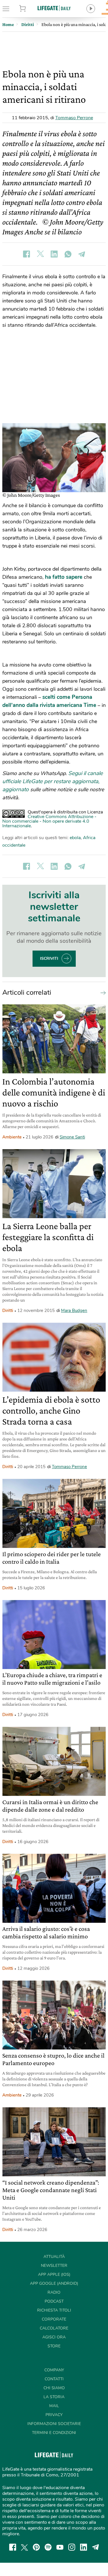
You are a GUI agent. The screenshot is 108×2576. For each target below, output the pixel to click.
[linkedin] (84, 2547)
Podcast (54, 2301)
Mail (54, 2406)
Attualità (54, 2257)
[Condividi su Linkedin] (54, 254)
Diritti (8, 1311)
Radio (54, 2292)
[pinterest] (36, 2547)
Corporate (54, 2319)
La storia (54, 2397)
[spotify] (48, 2547)
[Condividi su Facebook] (26, 254)
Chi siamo (54, 2388)
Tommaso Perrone (74, 118)
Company (54, 2370)
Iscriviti (49, 958)
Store (30, 9)
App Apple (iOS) (54, 2274)
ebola (75, 838)
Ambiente (12, 1137)
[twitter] (24, 2547)
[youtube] (60, 2547)
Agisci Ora (54, 2337)
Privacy (54, 2415)
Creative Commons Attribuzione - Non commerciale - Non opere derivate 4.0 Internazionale (49, 821)
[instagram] (72, 2547)
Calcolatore (54, 2328)
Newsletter (54, 2266)
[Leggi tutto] (102, 992)
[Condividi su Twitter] (40, 254)
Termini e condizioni (54, 2433)
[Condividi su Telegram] (82, 254)
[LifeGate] (54, 8)
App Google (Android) (54, 2283)
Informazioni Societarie (54, 2424)
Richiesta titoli (54, 2310)
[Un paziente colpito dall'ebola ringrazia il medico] (54, 458)
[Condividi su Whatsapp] (68, 254)
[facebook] (13, 2547)
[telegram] (96, 2547)
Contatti (54, 2379)
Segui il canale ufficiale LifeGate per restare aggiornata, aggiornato (53, 781)
